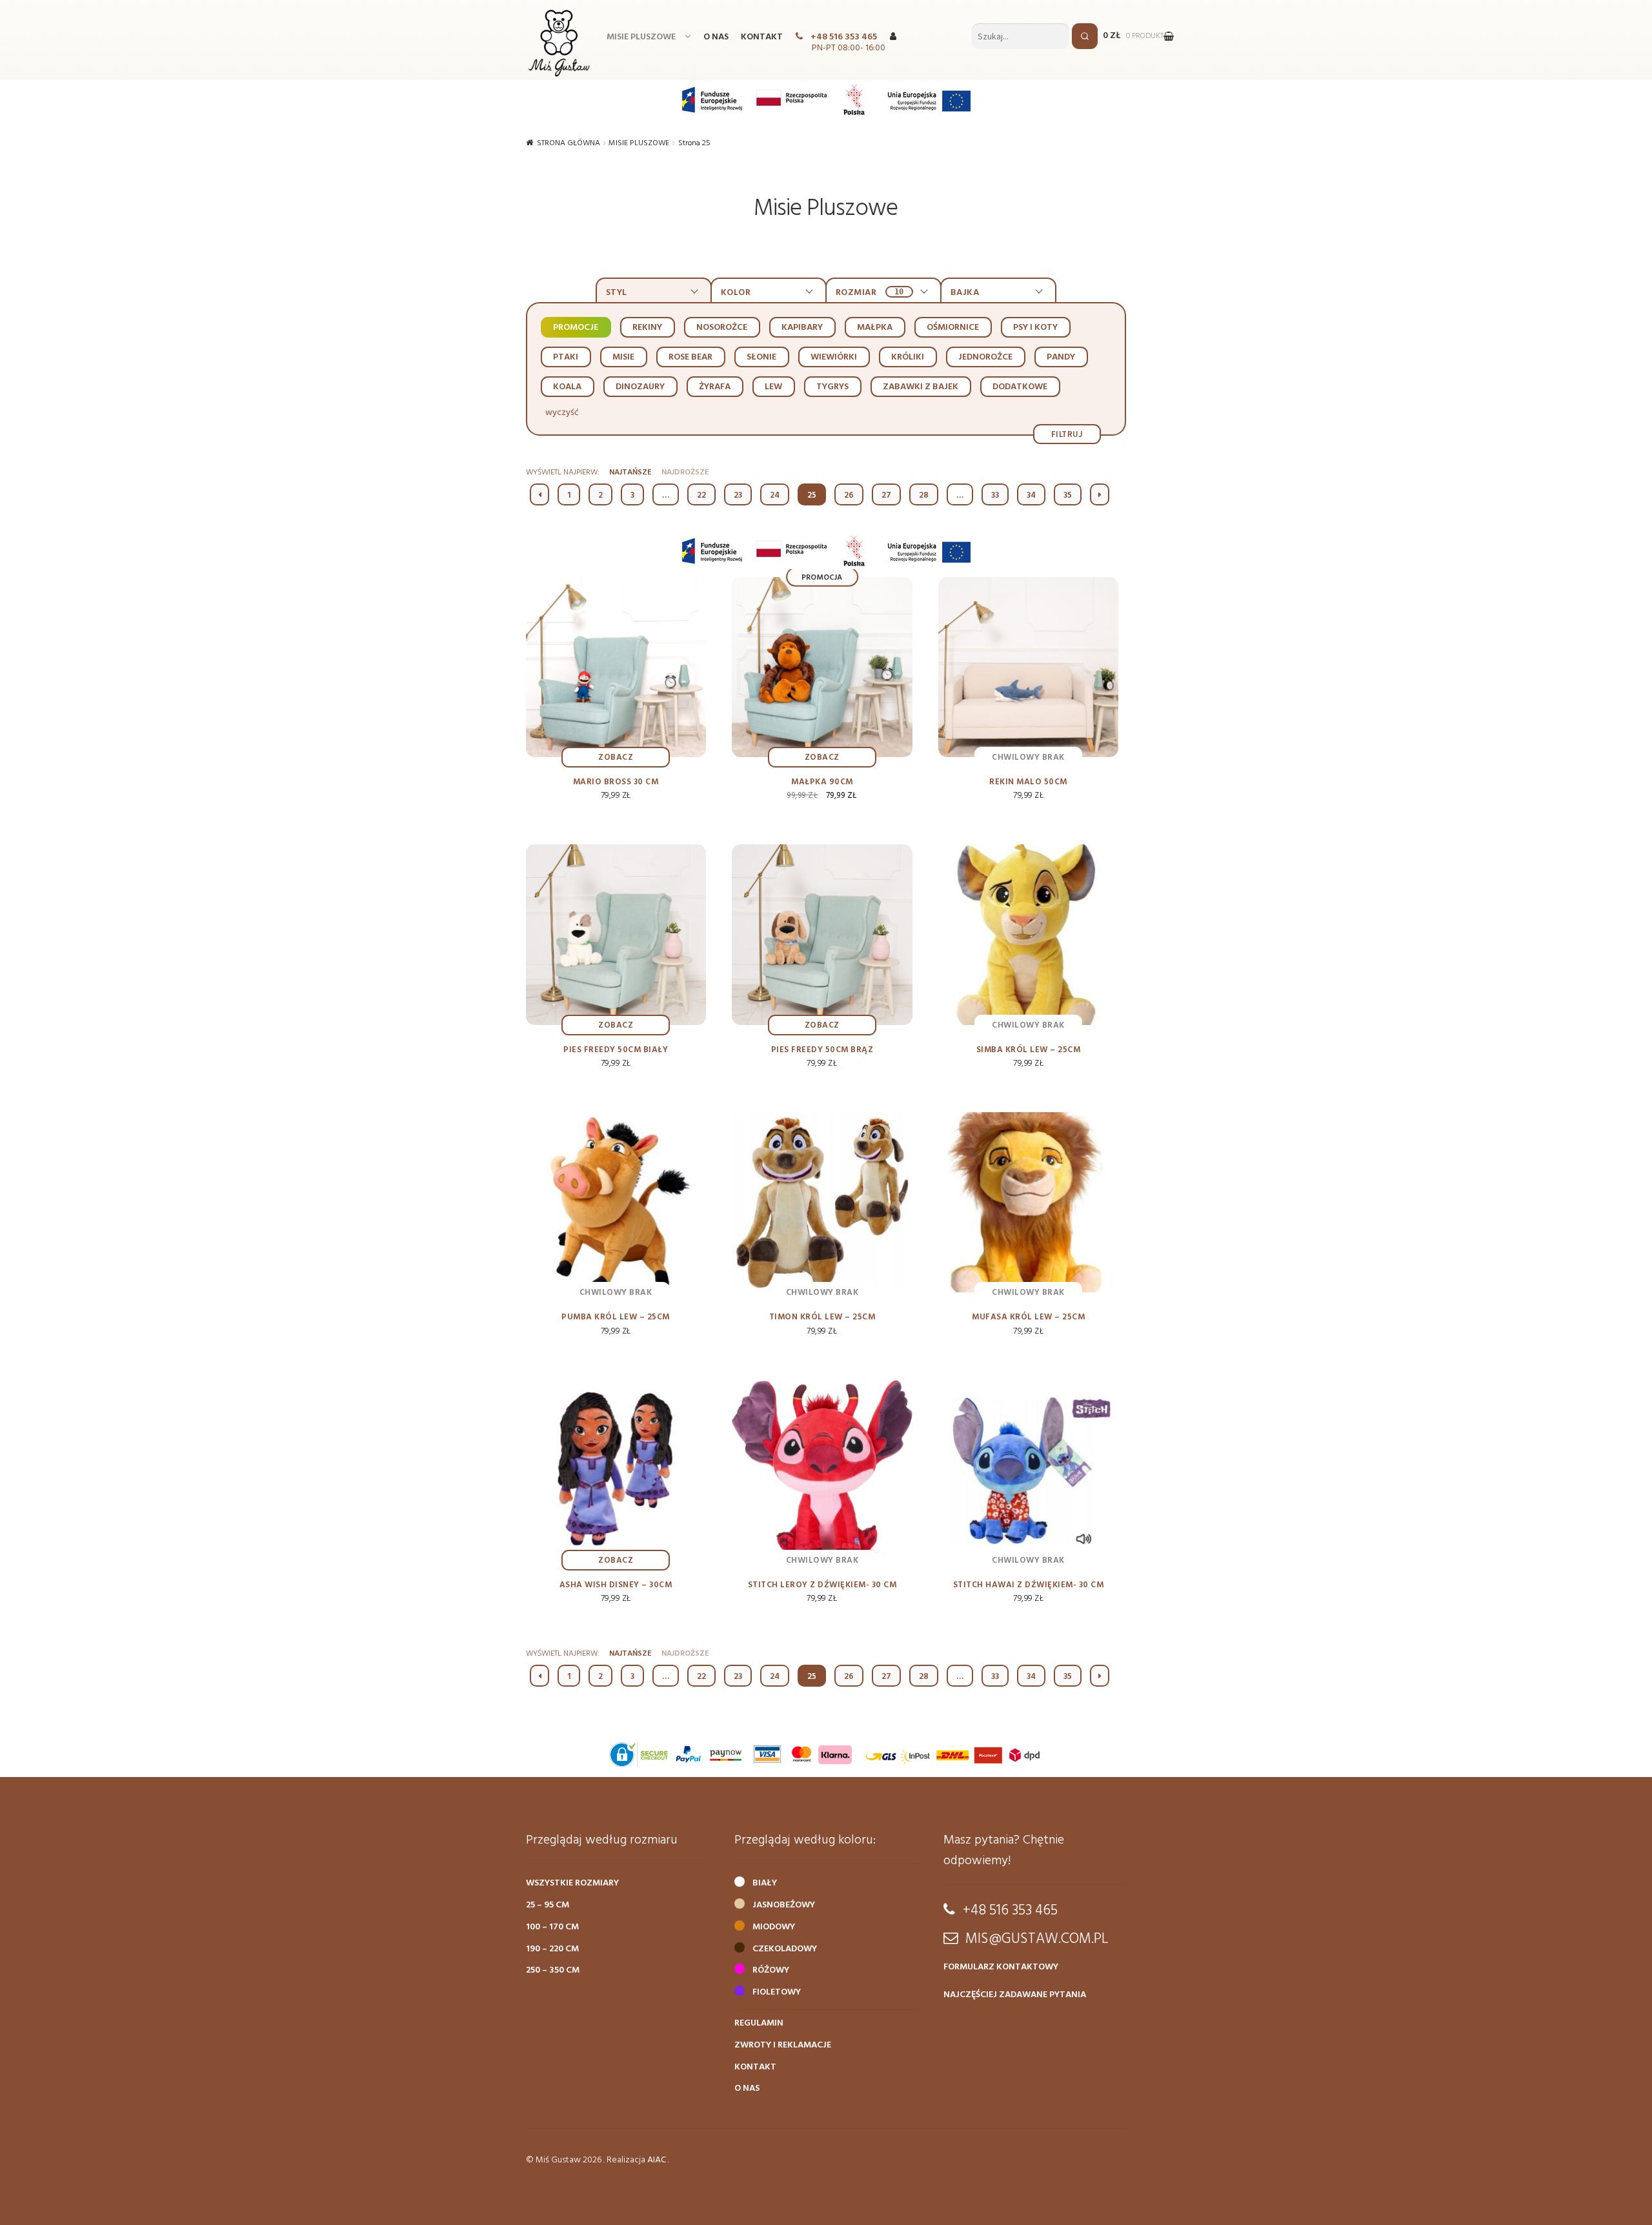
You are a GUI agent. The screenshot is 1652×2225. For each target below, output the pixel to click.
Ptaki (566, 357)
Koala (567, 387)
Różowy (771, 1970)
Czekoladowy (785, 1949)
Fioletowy (777, 1992)
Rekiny (647, 328)
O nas (716, 37)
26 (849, 495)
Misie (623, 357)
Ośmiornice (953, 328)
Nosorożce (722, 328)
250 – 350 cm (553, 1970)
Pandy (1061, 357)
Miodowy (774, 1927)
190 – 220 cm (552, 1949)
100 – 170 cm (552, 1927)
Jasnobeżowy (784, 1905)
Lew (773, 387)
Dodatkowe (1020, 387)
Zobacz (616, 757)
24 (775, 495)
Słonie (761, 357)
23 (738, 495)
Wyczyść (562, 413)
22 (701, 495)
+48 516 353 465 (844, 37)
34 (1031, 495)
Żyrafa (715, 387)
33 (995, 495)
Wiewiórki (834, 357)
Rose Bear (690, 357)
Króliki (908, 357)
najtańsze (630, 472)
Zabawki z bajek (921, 387)
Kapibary (802, 328)
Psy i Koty (1035, 328)
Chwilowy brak (1028, 757)
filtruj (1067, 434)
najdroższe (685, 472)
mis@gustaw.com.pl (1037, 1939)
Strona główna (569, 143)
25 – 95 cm (548, 1905)
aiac (657, 2160)
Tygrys (832, 387)
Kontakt (762, 37)
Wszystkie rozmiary (572, 1883)
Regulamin (759, 2023)
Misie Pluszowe (641, 37)
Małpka (875, 328)
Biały (765, 1883)
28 (924, 495)
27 (886, 495)
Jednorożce (985, 357)
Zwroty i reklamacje (783, 2045)
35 (1068, 495)
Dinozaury (640, 387)
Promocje (576, 328)
